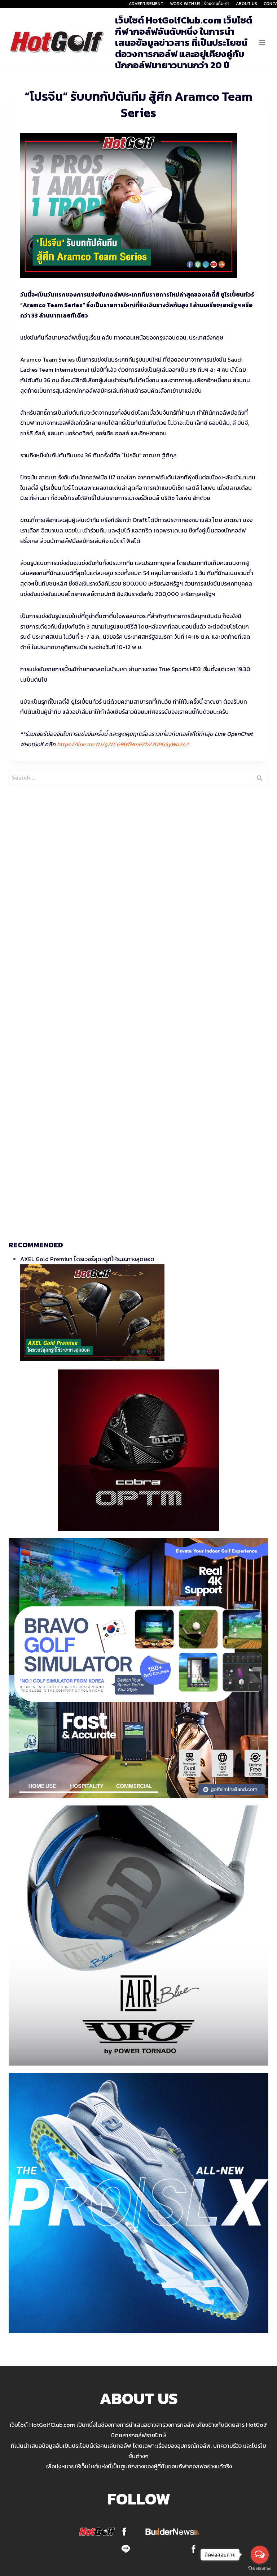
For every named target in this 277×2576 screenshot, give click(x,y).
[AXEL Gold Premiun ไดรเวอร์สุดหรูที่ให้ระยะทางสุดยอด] (144, 1313)
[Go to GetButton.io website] (260, 2569)
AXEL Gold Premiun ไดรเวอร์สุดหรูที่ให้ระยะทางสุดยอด (87, 1259)
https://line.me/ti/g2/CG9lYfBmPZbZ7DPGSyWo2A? (123, 744)
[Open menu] (262, 42)
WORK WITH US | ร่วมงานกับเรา (200, 4)
